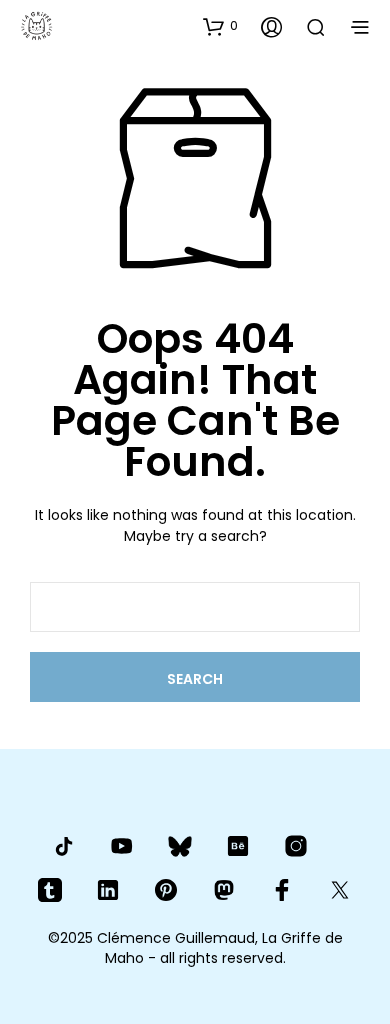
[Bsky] (180, 846)
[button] (220, 26)
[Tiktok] (64, 846)
